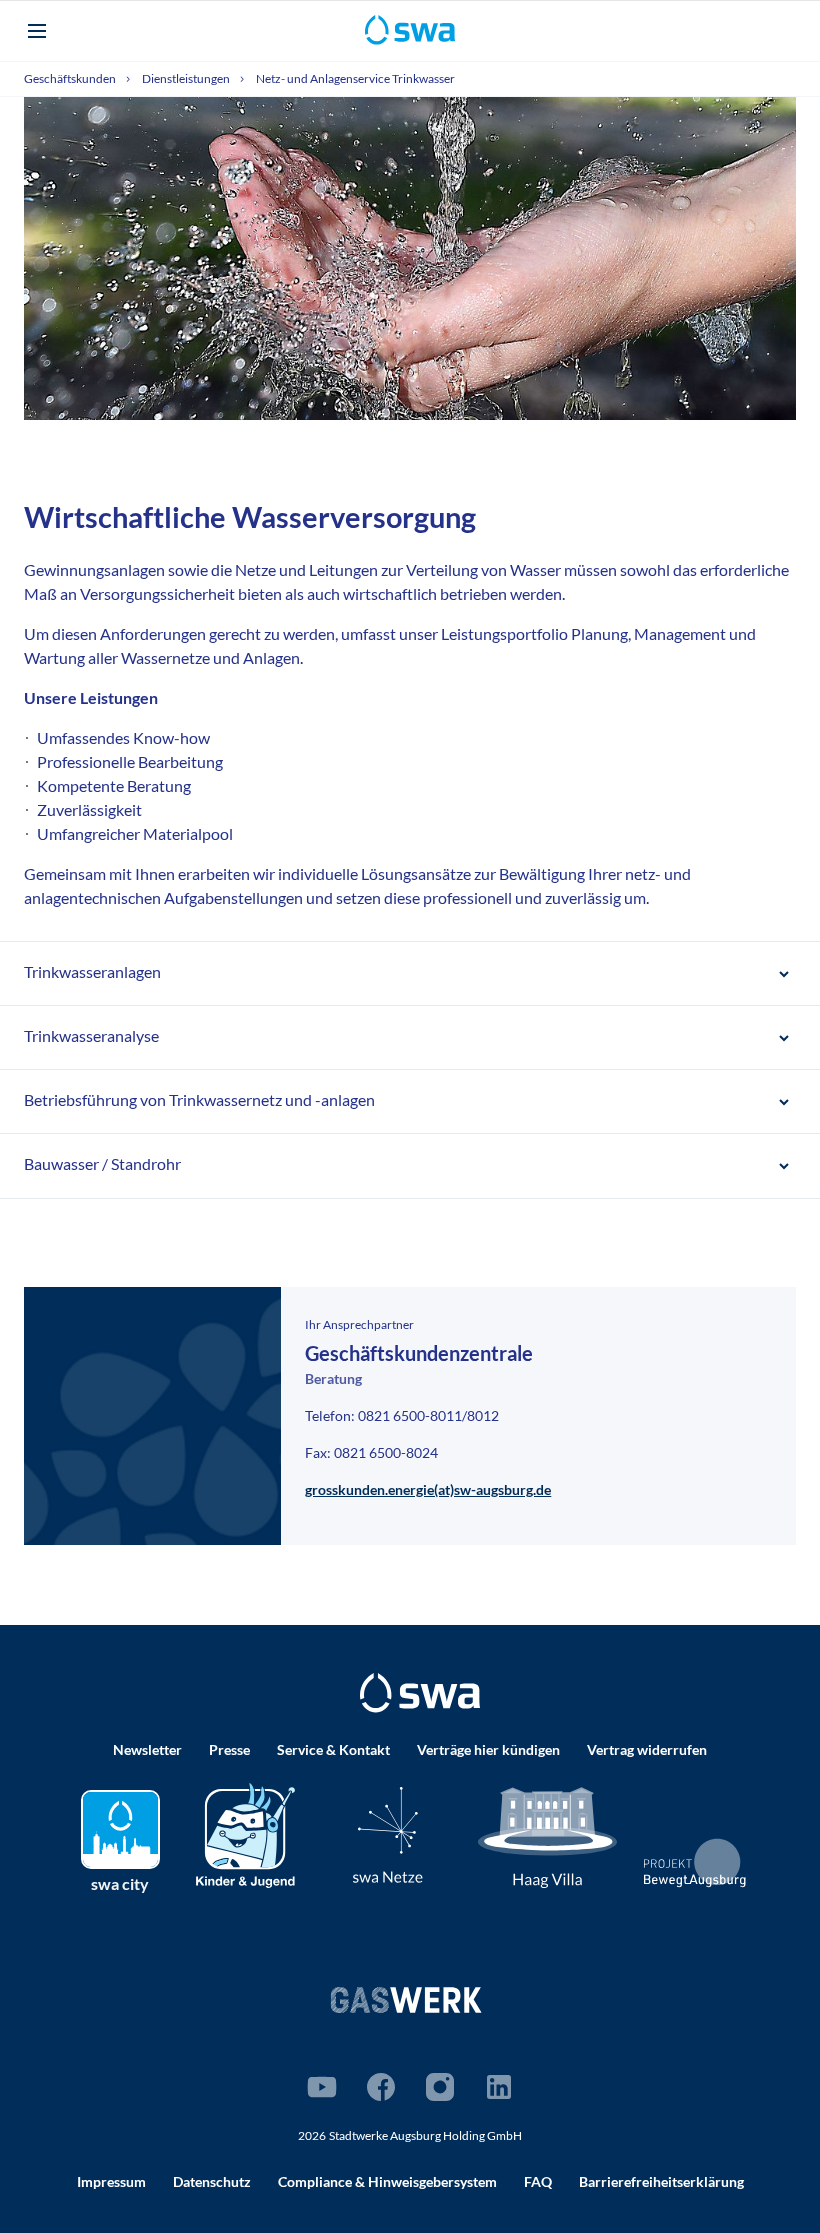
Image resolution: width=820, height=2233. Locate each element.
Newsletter (147, 1749)
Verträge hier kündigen (488, 1749)
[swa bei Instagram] (440, 2087)
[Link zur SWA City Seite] (120, 1829)
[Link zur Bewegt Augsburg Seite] (695, 1863)
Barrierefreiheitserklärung (661, 2181)
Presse (229, 1749)
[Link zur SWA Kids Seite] (245, 1832)
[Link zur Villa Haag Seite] (548, 1835)
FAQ (538, 2181)
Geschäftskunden (71, 78)
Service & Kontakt (333, 1749)
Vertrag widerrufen (647, 1749)
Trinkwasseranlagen (92, 971)
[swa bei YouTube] (322, 2087)
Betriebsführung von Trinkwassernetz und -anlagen (199, 1099)
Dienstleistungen (187, 78)
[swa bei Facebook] (381, 2087)
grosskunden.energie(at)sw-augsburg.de (428, 1489)
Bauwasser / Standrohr (102, 1163)
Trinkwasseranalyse (91, 1035)
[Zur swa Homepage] (420, 1693)
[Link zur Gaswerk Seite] (406, 1999)
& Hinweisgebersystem (387, 2181)
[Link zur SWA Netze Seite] (388, 1834)
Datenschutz (212, 2181)
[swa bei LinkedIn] (499, 2087)
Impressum (111, 2181)
